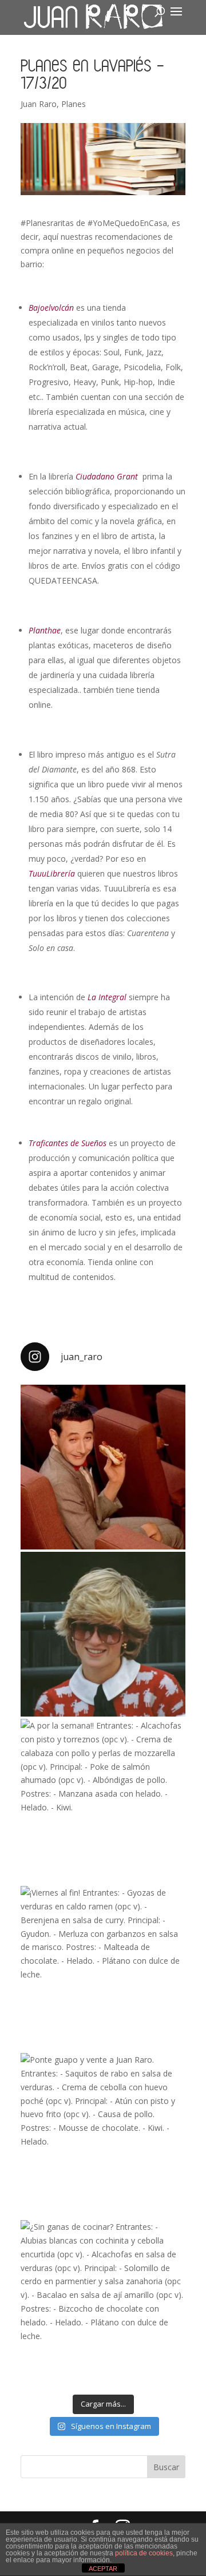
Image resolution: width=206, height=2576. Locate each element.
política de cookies (144, 2553)
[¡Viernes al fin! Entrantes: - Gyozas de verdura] (103, 1968)
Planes (74, 104)
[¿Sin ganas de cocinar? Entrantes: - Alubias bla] (103, 2302)
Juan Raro (39, 104)
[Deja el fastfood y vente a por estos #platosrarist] (103, 1467)
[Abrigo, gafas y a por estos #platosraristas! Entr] (103, 1634)
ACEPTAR (103, 2569)
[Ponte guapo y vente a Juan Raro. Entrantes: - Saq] (103, 2135)
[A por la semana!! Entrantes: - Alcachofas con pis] (103, 1801)
